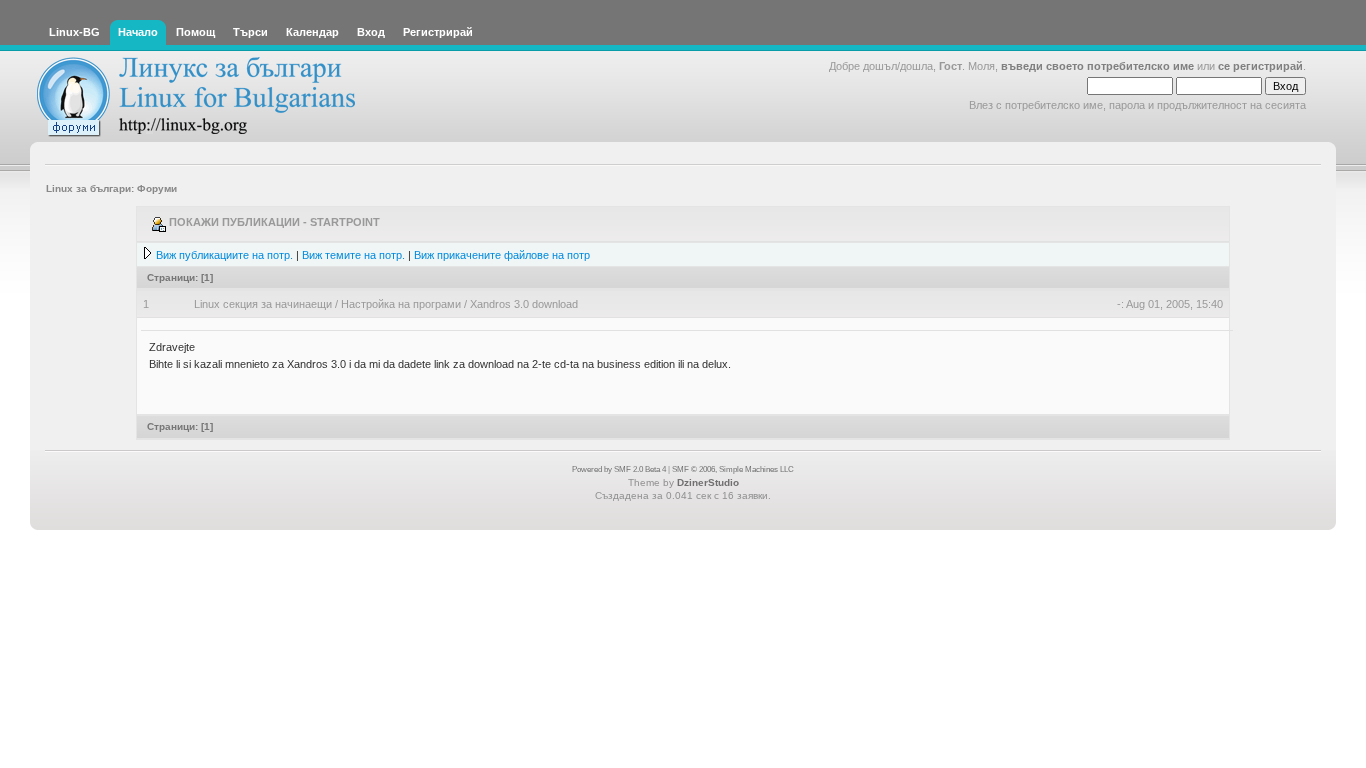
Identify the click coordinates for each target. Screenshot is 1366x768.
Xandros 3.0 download (524, 304)
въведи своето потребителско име (1097, 66)
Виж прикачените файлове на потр (502, 255)
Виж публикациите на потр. (224, 255)
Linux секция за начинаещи (263, 304)
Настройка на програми (401, 304)
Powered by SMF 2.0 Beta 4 (619, 469)
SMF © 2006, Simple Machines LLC (733, 469)
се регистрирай (1260, 66)
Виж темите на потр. (353, 255)
